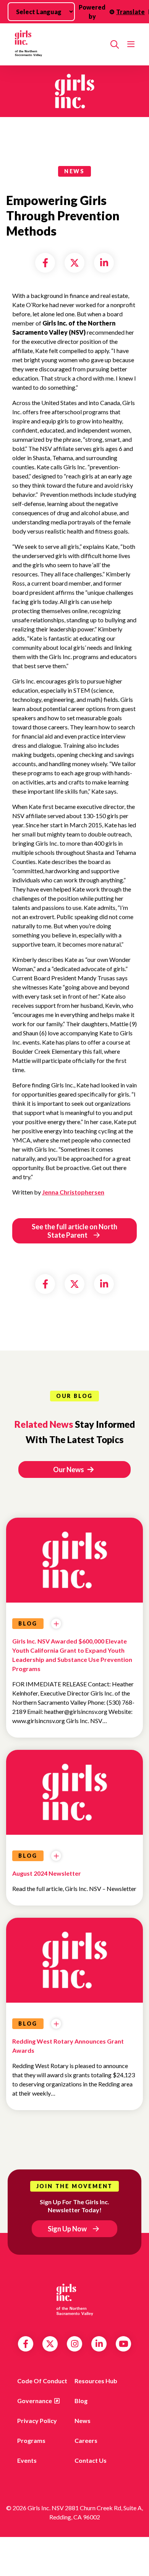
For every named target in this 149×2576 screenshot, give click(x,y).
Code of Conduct (42, 2381)
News (83, 2421)
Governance (35, 2401)
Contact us (91, 2460)
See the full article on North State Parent (74, 1231)
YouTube (124, 2344)
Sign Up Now (67, 2229)
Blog (81, 2401)
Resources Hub (96, 2381)
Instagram (75, 2344)
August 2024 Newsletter (47, 1873)
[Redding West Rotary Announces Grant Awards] (74, 1963)
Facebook (26, 2344)
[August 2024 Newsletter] (74, 1795)
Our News (69, 1469)
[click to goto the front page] (74, 2300)
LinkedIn (99, 2344)
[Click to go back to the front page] (58, 44)
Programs (31, 2440)
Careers (86, 2440)
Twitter (50, 2344)
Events (27, 2460)
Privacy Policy (37, 2421)
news (74, 171)
